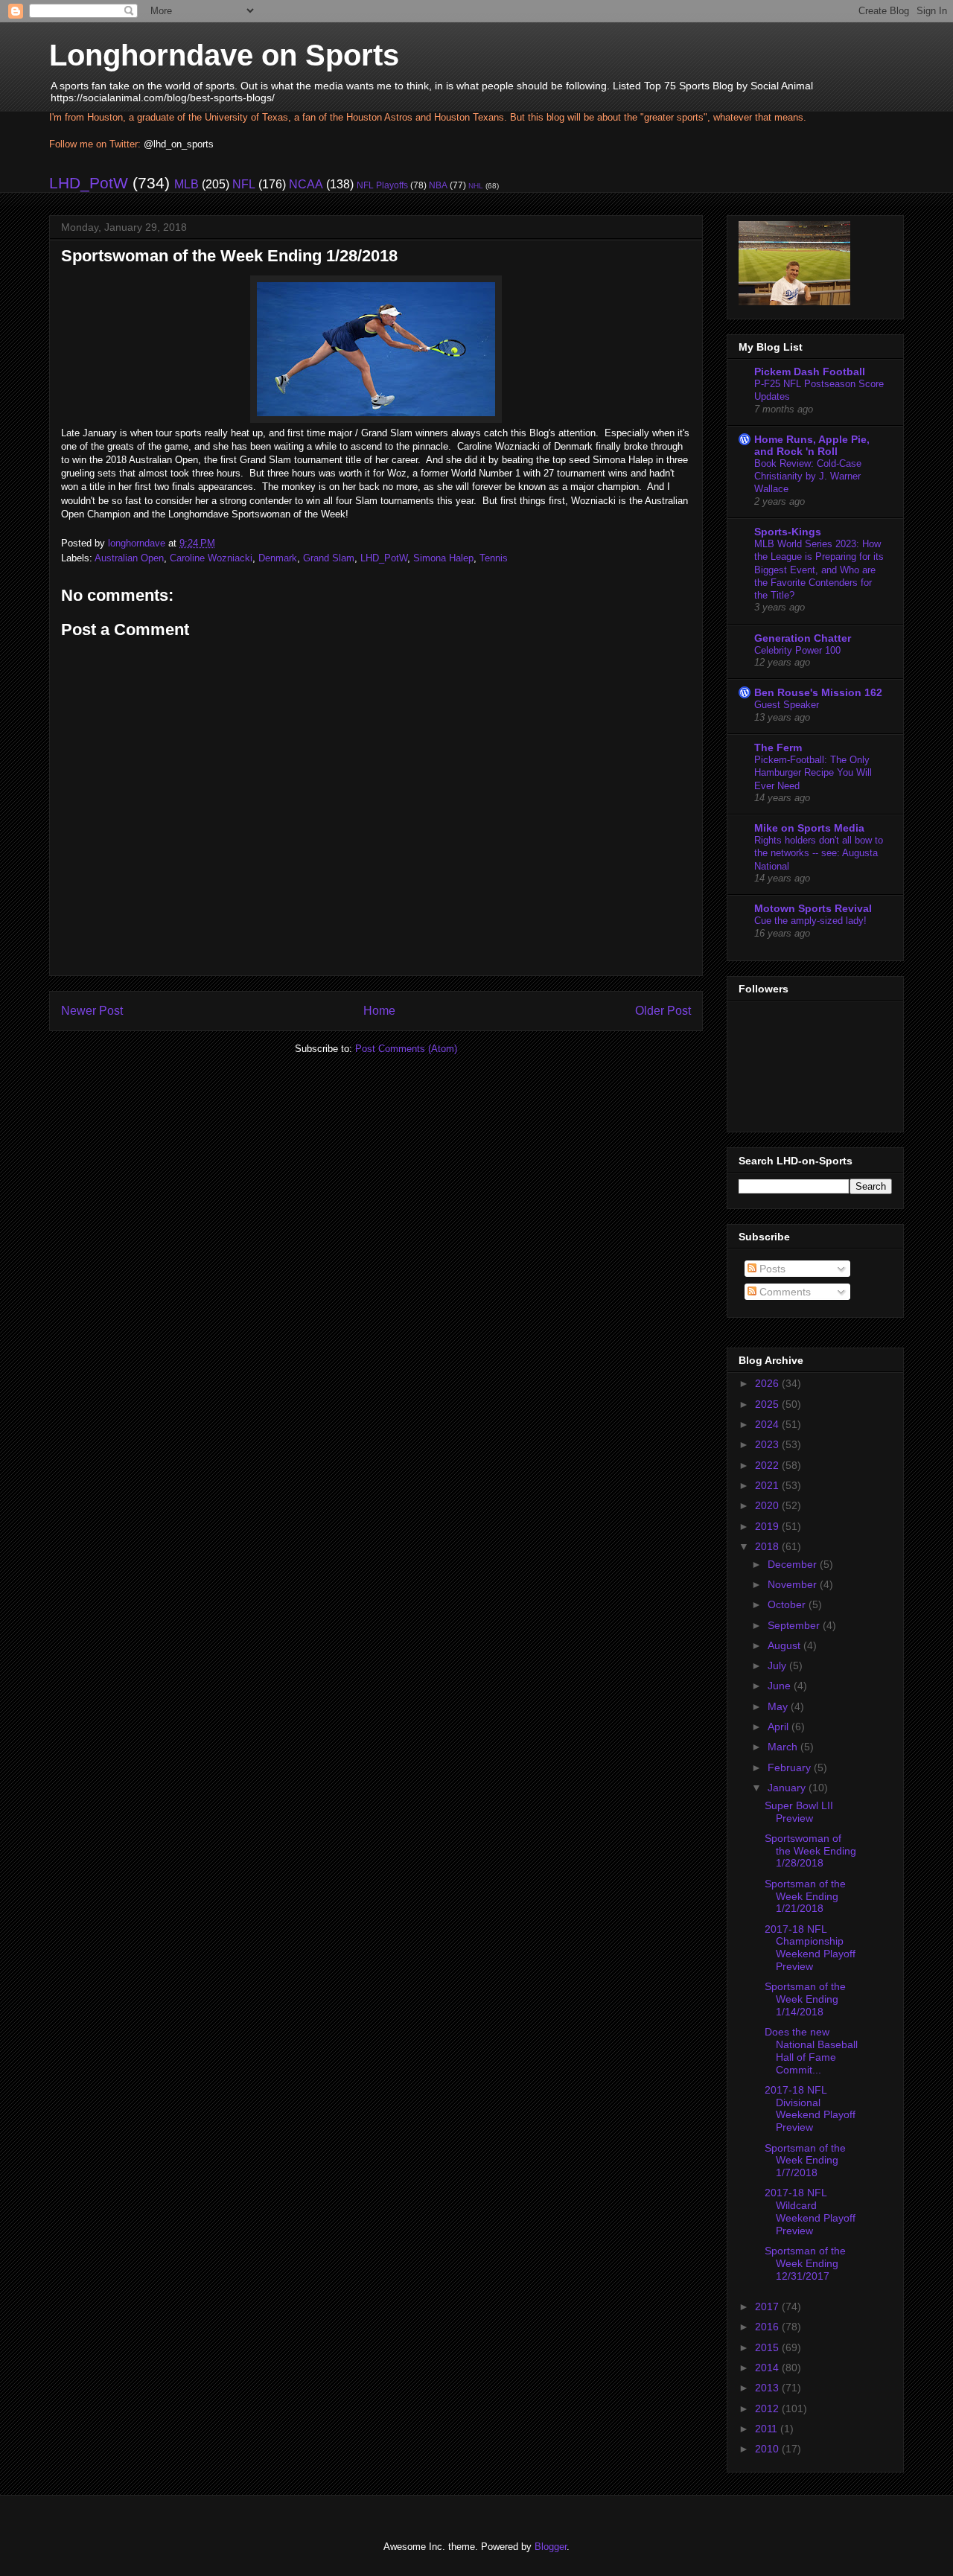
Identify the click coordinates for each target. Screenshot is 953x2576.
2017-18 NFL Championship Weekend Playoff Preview (810, 1948)
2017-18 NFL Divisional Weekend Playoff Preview (810, 2108)
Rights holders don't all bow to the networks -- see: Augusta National (819, 853)
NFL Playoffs (382, 185)
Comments (784, 1292)
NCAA (306, 184)
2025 (768, 1404)
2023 (768, 1444)
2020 (768, 1505)
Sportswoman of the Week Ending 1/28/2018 (810, 1851)
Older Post (663, 1011)
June (781, 1686)
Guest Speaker (787, 705)
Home (379, 1011)
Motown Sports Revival (813, 908)
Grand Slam (329, 558)
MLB (187, 184)
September (795, 1625)
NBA (438, 185)
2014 (768, 2368)
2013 (768, 2388)
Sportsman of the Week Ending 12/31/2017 (805, 2263)
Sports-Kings (788, 532)
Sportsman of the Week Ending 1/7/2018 (805, 2161)
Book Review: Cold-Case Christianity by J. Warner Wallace (808, 476)
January (788, 1788)
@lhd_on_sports (179, 144)
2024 (768, 1424)
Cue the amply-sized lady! (810, 921)
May (779, 1706)
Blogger (551, 2547)
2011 (768, 2429)
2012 (768, 2408)
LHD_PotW (89, 183)
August (785, 1645)
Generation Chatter (803, 638)
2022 (768, 1465)
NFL (244, 184)
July (778, 1665)
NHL (476, 186)
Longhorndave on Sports (224, 55)
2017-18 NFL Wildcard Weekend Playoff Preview (810, 2211)
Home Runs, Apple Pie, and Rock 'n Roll (812, 445)
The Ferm (778, 747)
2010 (768, 2449)
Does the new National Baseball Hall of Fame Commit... (811, 2050)
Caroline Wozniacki (211, 558)
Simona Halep (443, 558)
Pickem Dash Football (810, 372)
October (788, 1604)
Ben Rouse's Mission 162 (818, 692)
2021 (768, 1485)
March (784, 1747)
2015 (768, 2347)
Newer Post (92, 1011)
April (780, 1727)
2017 (768, 2306)
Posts (771, 1269)
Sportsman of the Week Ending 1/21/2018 (805, 1896)
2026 (768, 1383)
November (794, 1584)
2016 (768, 2327)
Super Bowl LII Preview (799, 1812)
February (791, 1767)
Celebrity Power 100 (797, 650)
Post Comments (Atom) (406, 1049)
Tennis (494, 558)
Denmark (278, 558)
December (794, 1564)
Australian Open (129, 558)
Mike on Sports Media (809, 828)
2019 (768, 1526)
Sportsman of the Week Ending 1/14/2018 (805, 1999)
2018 (768, 1546)
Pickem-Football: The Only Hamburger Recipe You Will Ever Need (813, 773)
